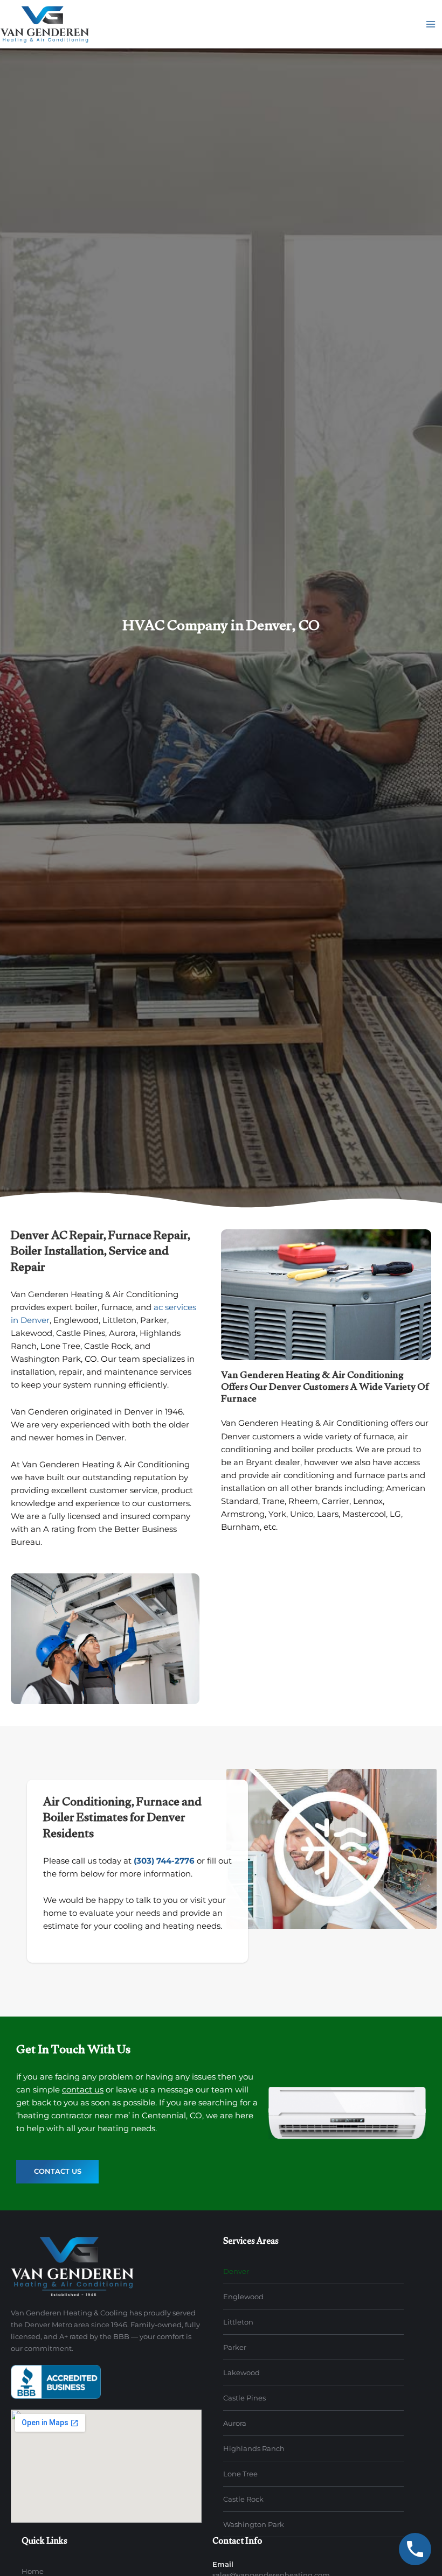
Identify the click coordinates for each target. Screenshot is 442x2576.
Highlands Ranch (254, 2448)
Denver (236, 2271)
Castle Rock (243, 2499)
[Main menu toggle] (431, 24)
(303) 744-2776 (164, 1861)
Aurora (235, 2423)
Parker (235, 2347)
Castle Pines (244, 2398)
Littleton (238, 2322)
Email (223, 2564)
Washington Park (254, 2524)
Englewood (243, 2297)
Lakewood (241, 2372)
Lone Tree (240, 2474)
